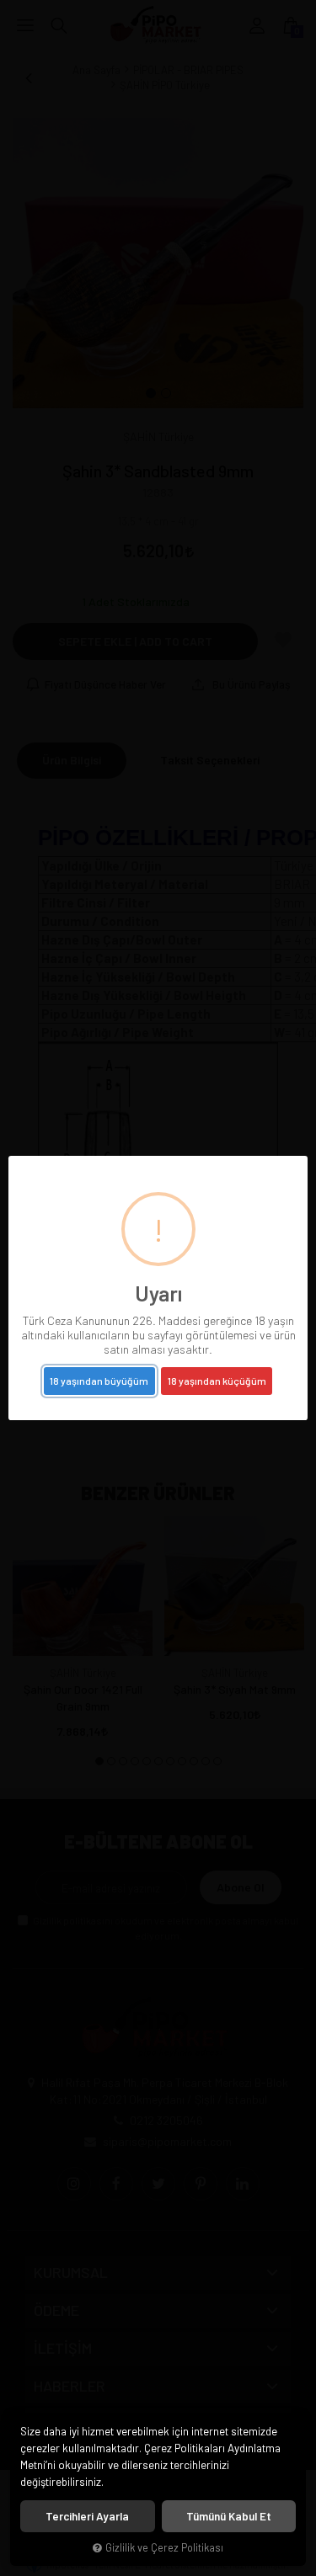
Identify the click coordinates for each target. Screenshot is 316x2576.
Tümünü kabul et (229, 2516)
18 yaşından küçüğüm (217, 1381)
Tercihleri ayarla (87, 2516)
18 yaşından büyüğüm (99, 1381)
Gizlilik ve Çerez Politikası (164, 2547)
